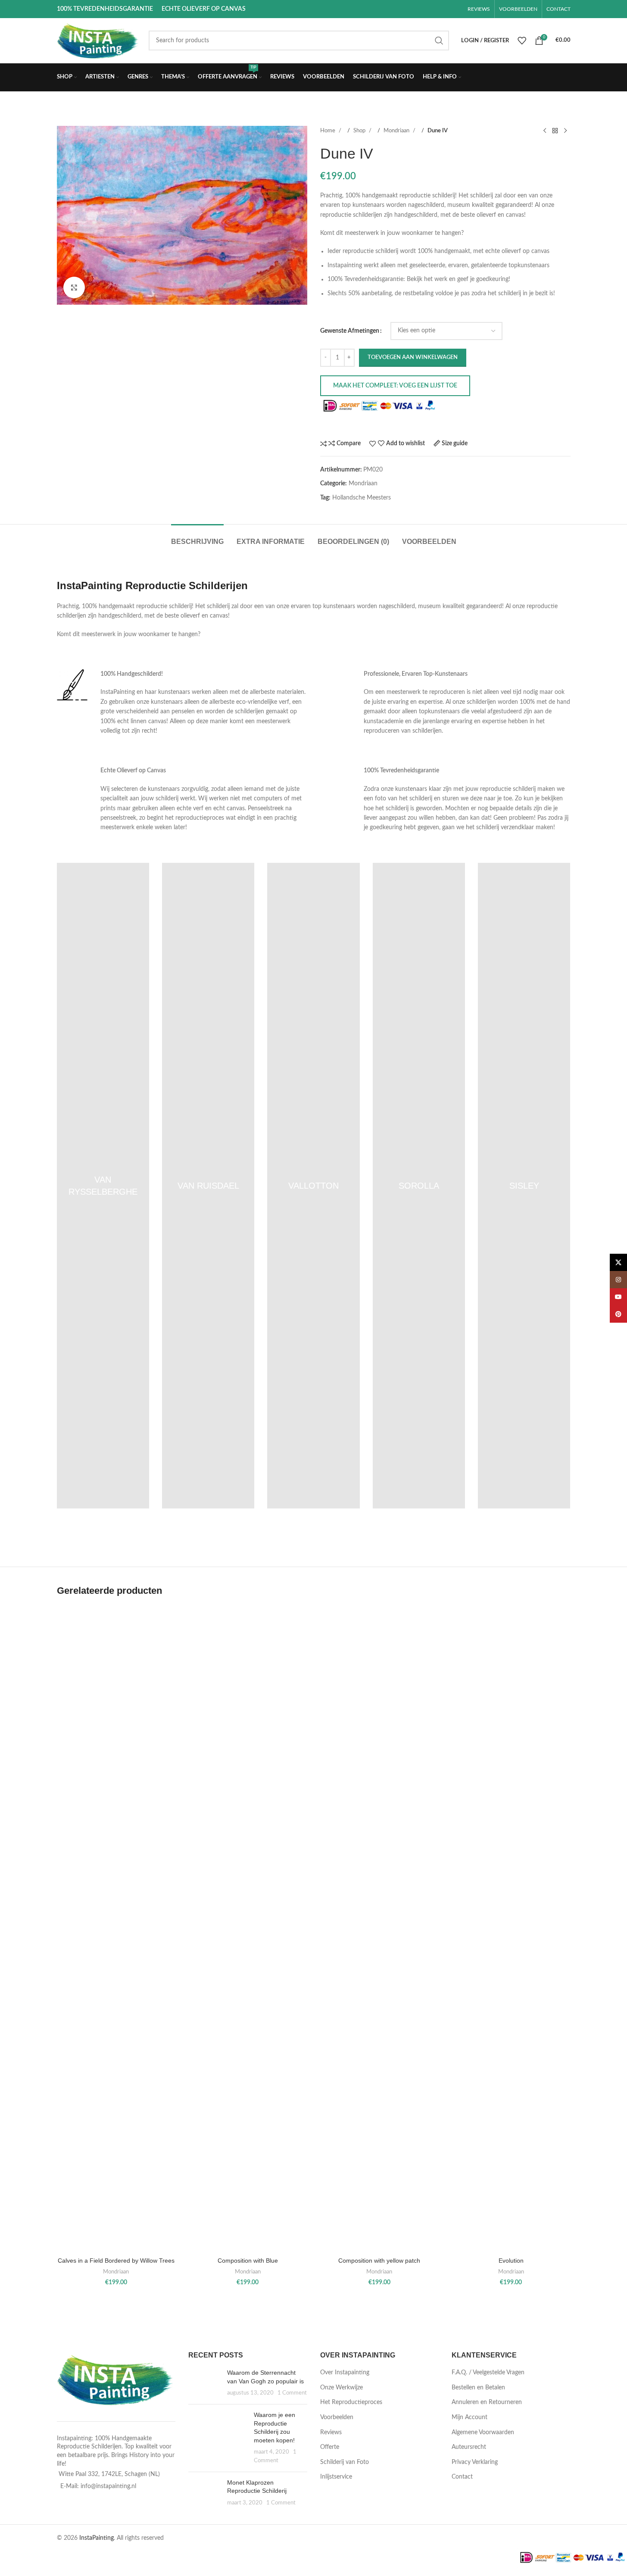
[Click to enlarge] (74, 287)
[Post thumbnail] (204, 2383)
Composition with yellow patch (379, 2261)
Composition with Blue (248, 2261)
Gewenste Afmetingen (350, 331)
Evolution (511, 2261)
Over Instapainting (345, 2373)
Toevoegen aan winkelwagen (413, 358)
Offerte (330, 2447)
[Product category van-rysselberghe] (103, 1186)
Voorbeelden (337, 2417)
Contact (462, 2477)
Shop (360, 131)
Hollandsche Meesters (362, 498)
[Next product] (565, 131)
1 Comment (292, 2393)
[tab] (197, 537)
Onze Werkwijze (342, 2388)
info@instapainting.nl (108, 2486)
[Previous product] (545, 131)
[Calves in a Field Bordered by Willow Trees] (116, 1929)
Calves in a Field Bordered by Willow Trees (116, 2261)
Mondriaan (397, 131)
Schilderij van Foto (345, 2462)
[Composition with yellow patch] (380, 1929)
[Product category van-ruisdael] (208, 1186)
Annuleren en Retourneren (487, 2402)
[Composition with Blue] (248, 1929)
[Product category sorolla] (419, 1186)
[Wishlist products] (522, 41)
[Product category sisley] (524, 1186)
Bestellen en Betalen (478, 2388)
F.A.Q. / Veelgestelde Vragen (488, 2373)
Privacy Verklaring (475, 2462)
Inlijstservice (336, 2477)
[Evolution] (511, 1929)
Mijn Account (469, 2417)
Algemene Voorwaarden (483, 2432)
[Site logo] (98, 41)
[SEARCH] (439, 41)
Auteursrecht (469, 2447)
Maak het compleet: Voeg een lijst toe (395, 386)
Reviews (331, 2432)
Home (328, 131)
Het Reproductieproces (351, 2402)
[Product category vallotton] (313, 1186)
